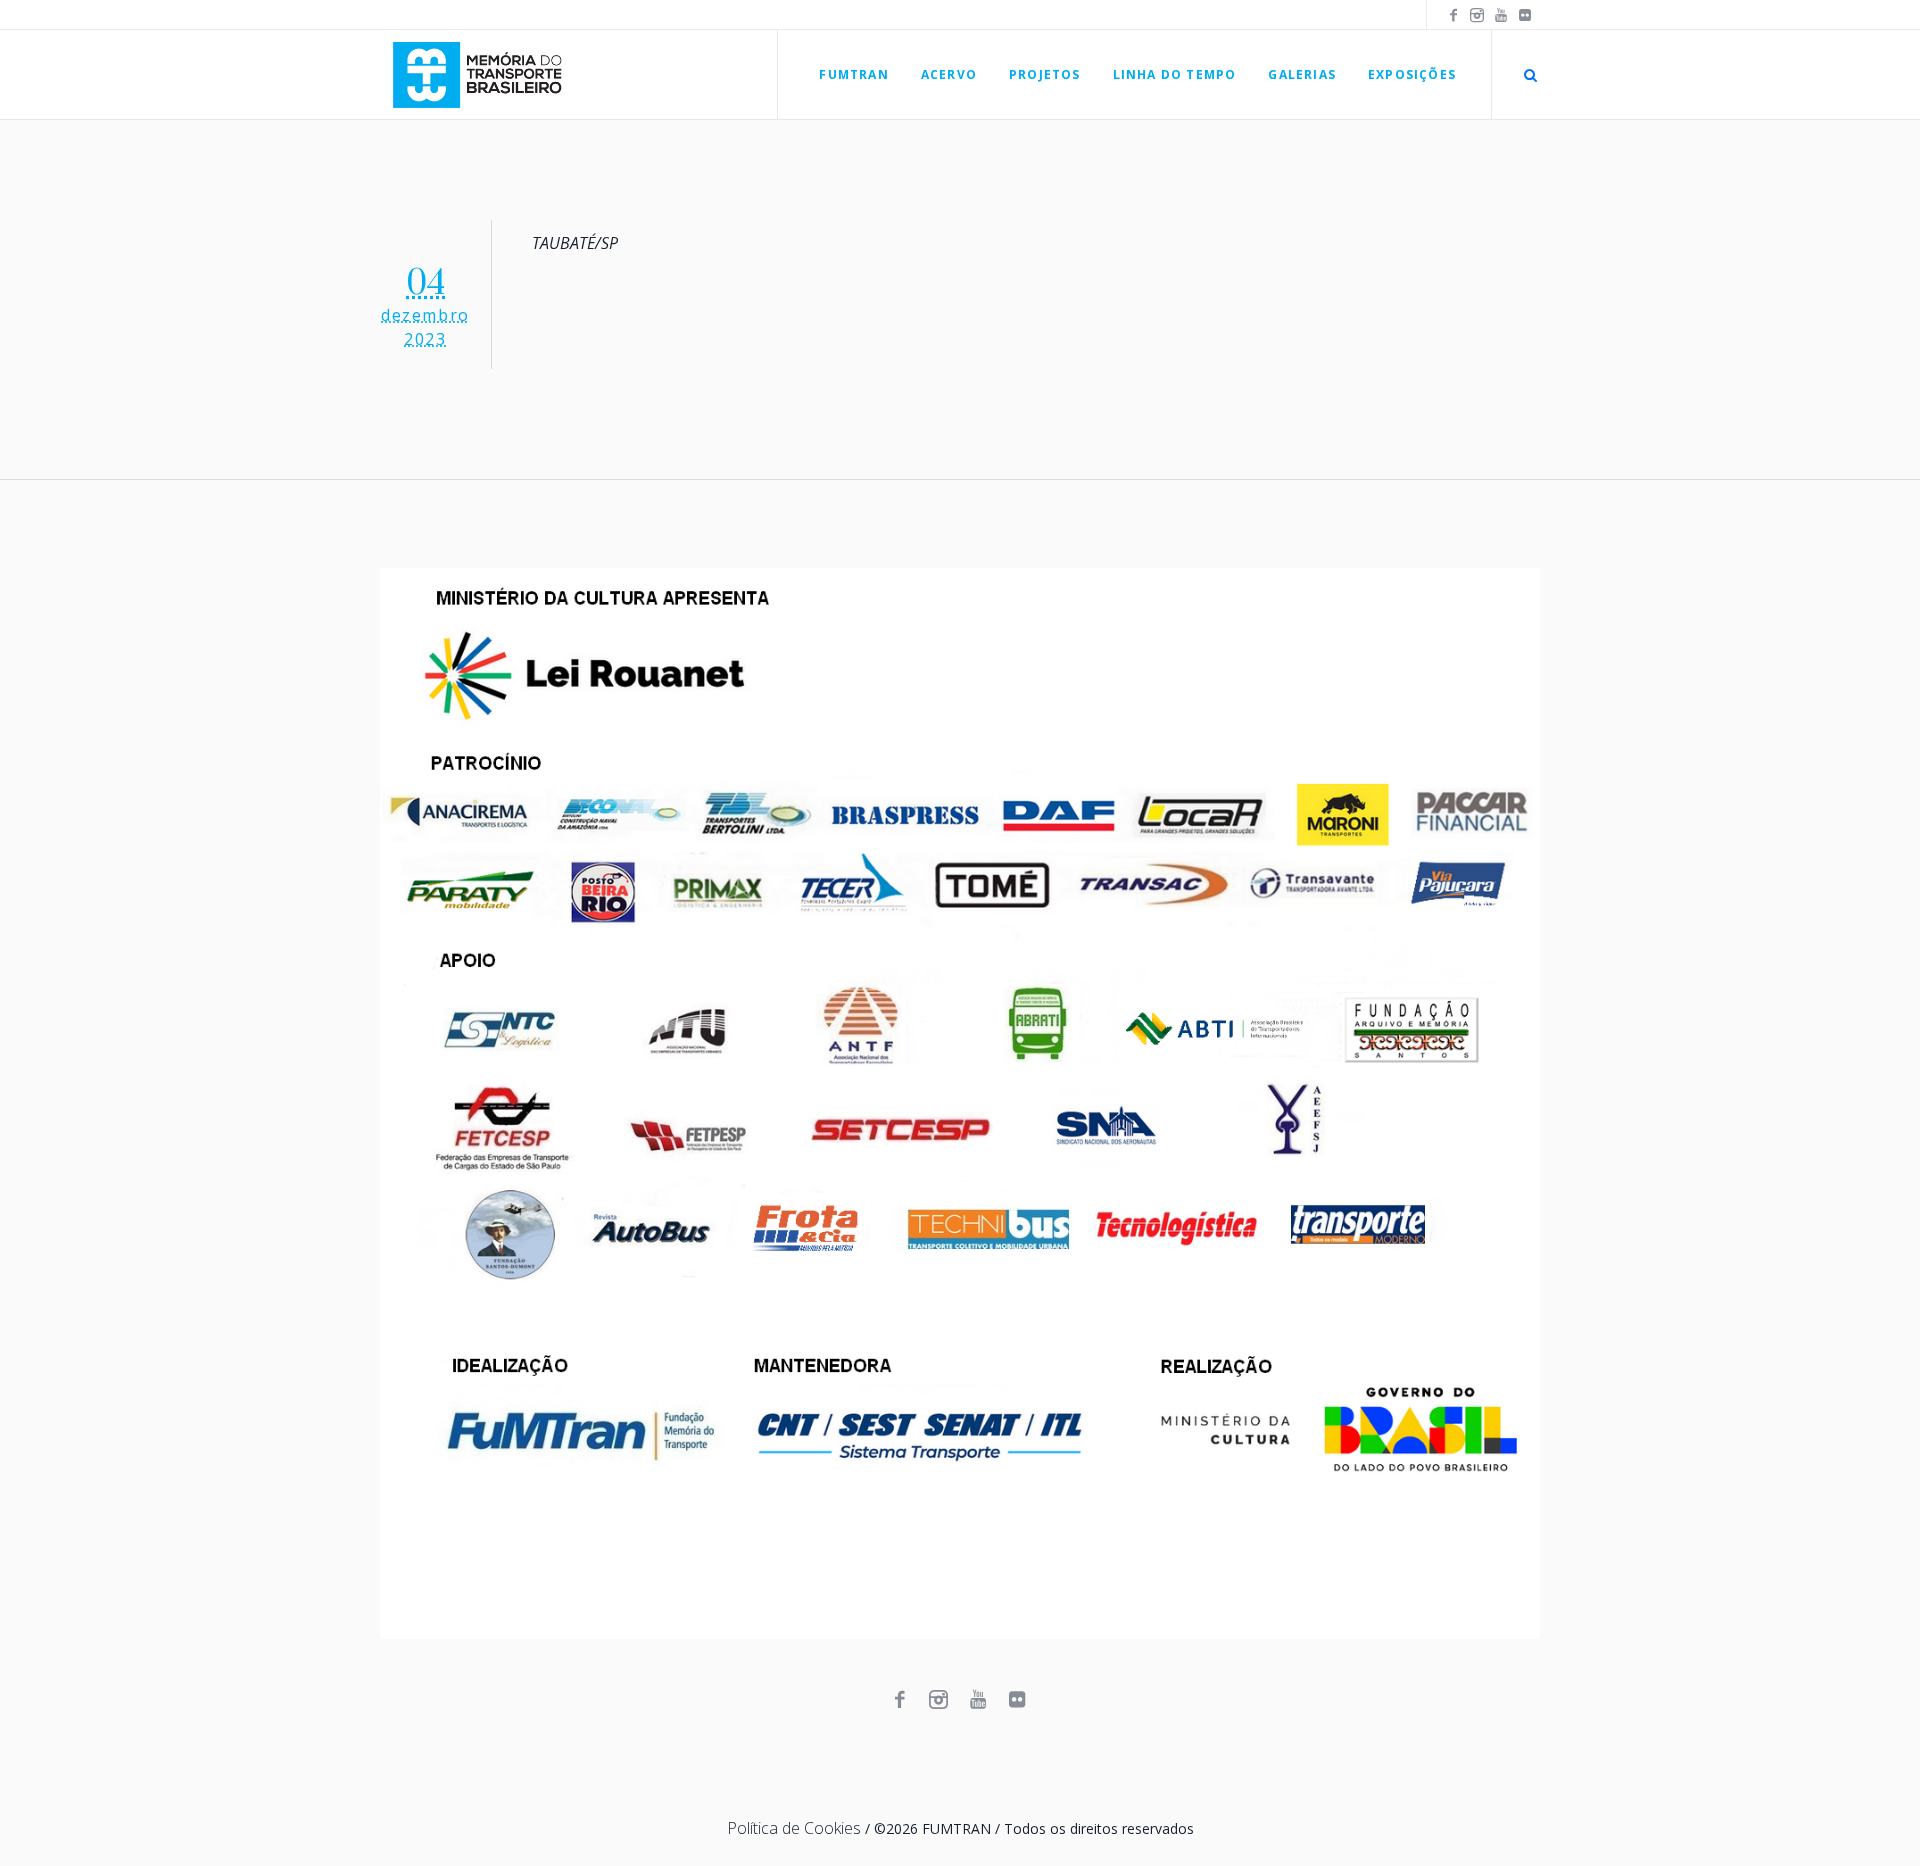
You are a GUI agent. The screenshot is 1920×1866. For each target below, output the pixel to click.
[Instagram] (1477, 15)
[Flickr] (1525, 15)
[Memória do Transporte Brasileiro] (960, 1103)
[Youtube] (1501, 15)
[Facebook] (1453, 15)
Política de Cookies (794, 1828)
